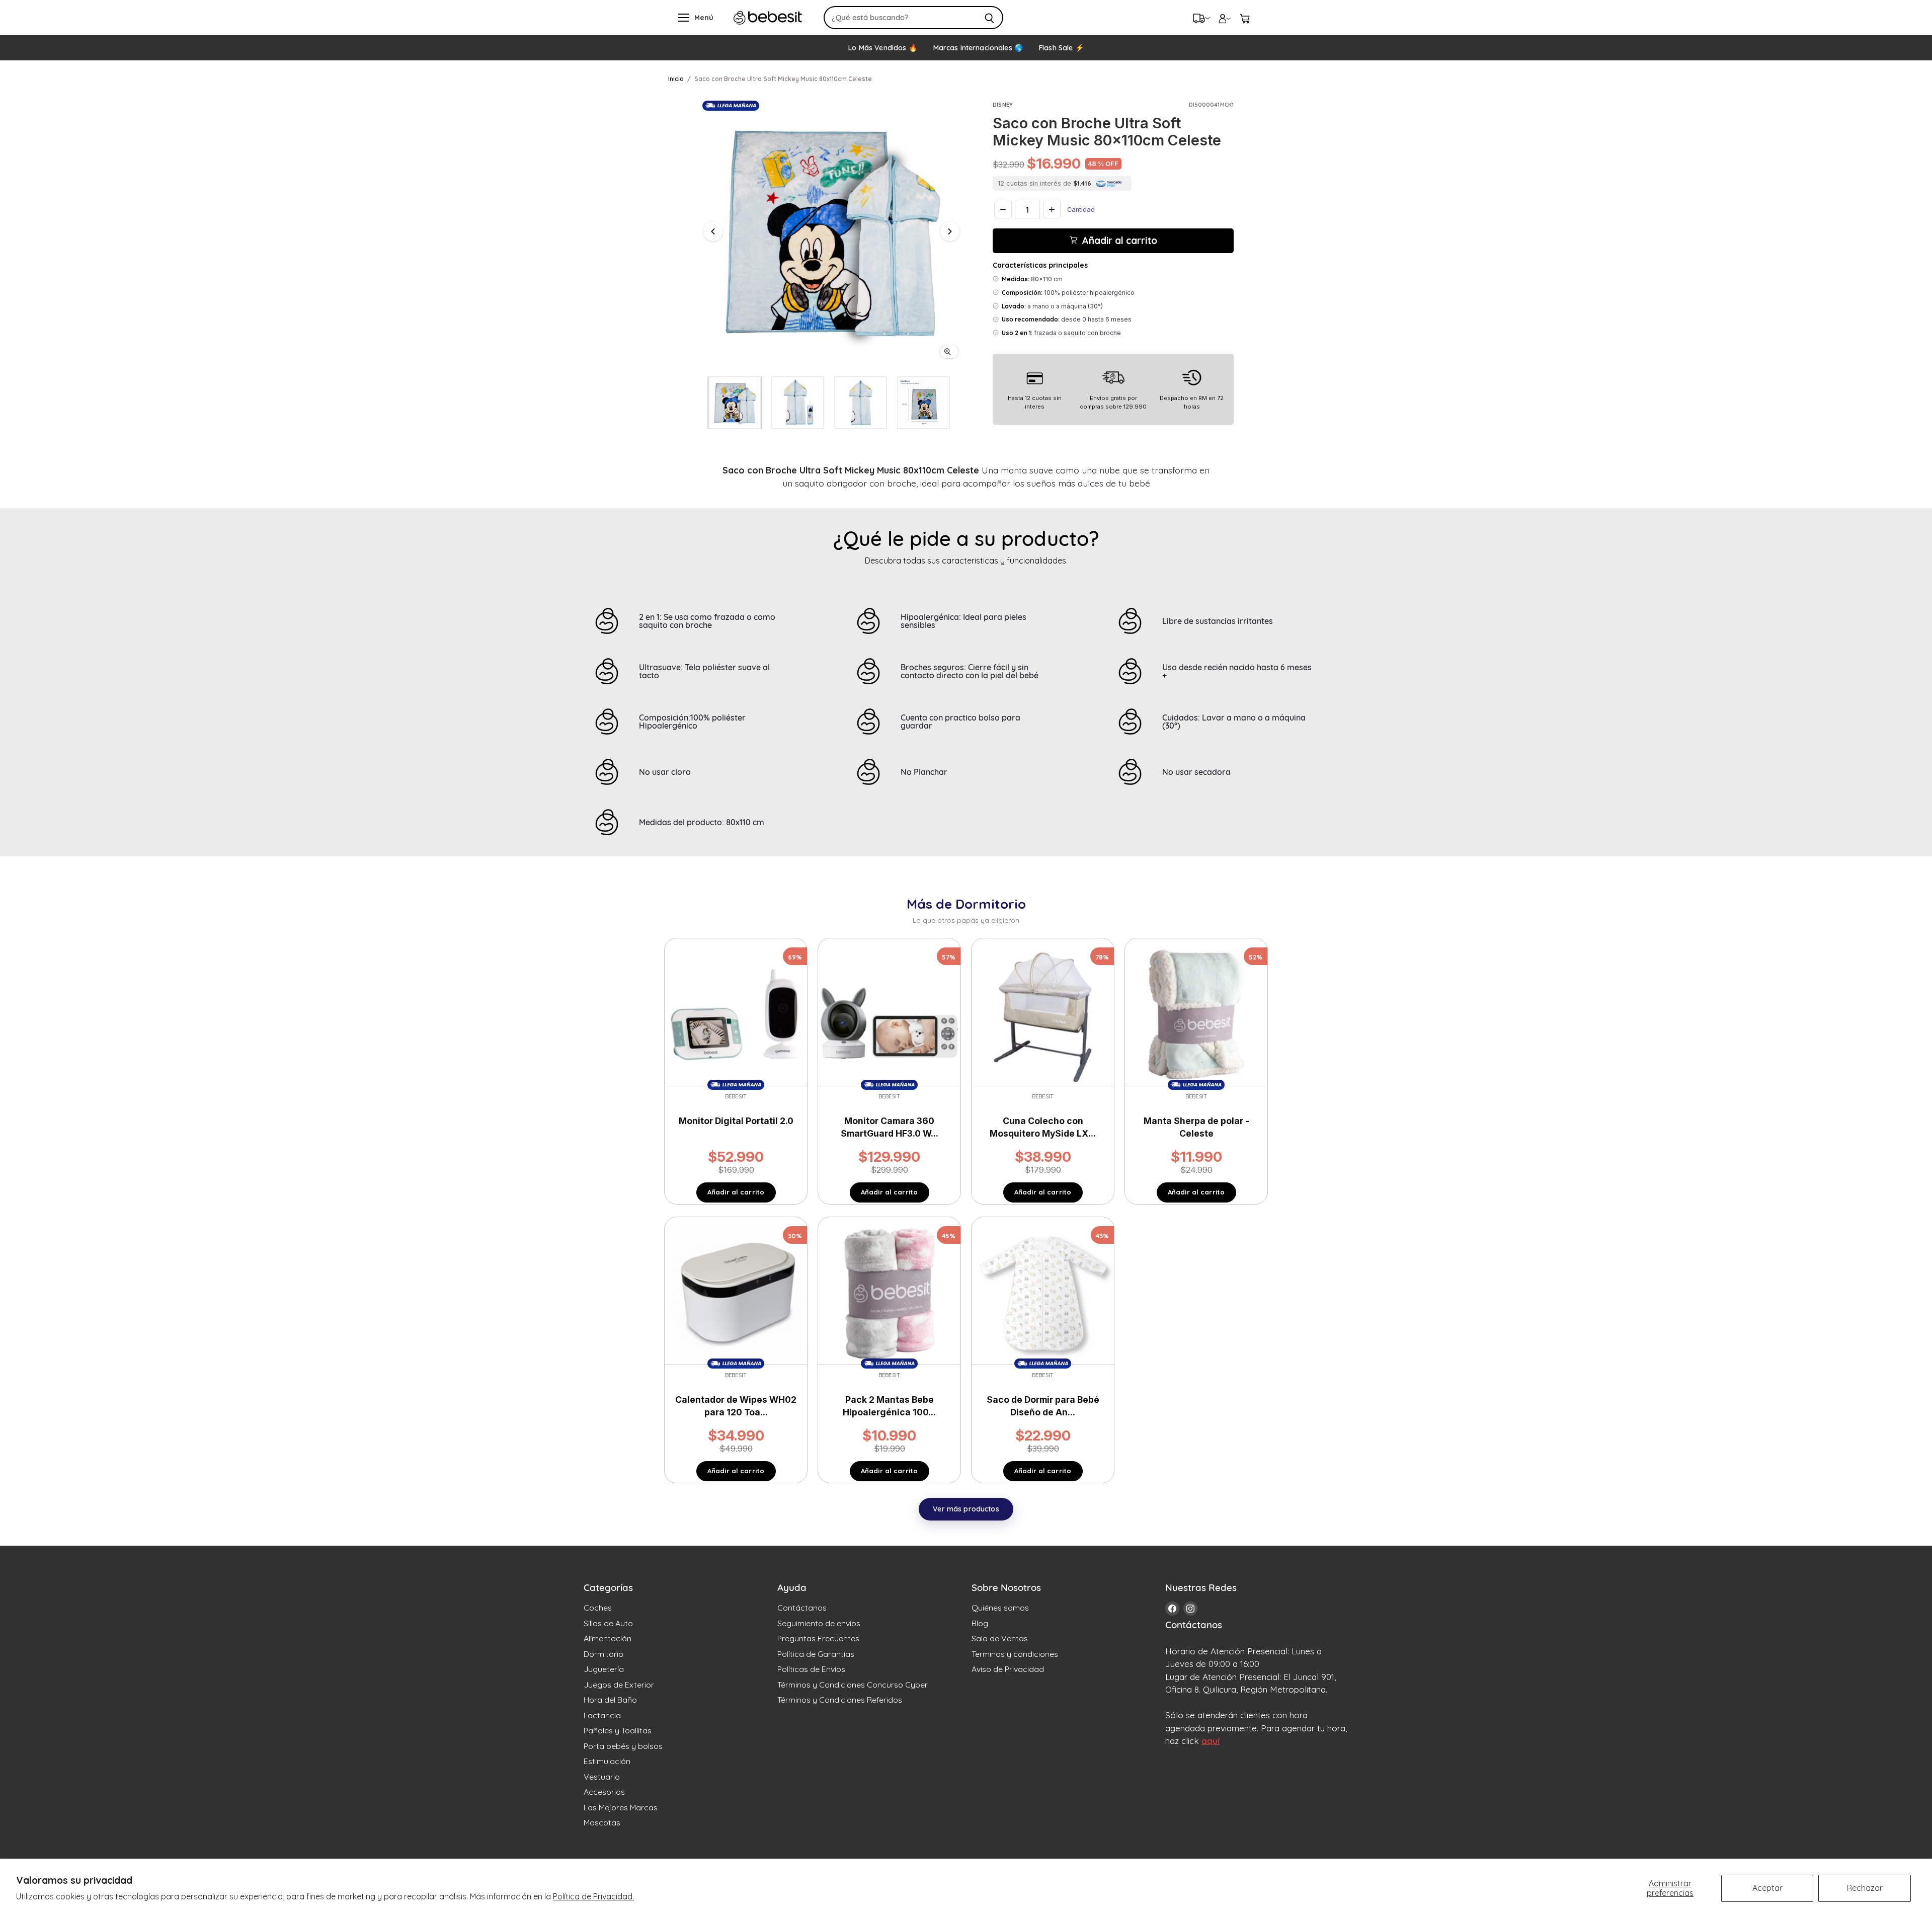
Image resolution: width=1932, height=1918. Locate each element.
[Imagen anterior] (713, 231)
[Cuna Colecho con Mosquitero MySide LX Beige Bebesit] (1043, 1014)
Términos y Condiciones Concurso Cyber (853, 1685)
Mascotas (602, 1822)
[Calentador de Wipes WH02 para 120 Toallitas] (736, 1293)
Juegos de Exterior (619, 1685)
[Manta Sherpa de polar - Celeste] (1196, 1014)
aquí (1211, 1741)
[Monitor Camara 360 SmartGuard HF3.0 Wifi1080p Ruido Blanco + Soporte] (889, 1014)
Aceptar (1767, 1888)
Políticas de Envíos (811, 1669)
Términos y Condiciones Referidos (840, 1700)
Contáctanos (802, 1608)
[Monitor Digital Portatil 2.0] (736, 1014)
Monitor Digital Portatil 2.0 (736, 1121)
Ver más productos (966, 1509)
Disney (1003, 105)
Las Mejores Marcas (621, 1807)
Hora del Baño (610, 1700)
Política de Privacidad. (593, 1896)
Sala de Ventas (1000, 1638)
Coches (598, 1608)
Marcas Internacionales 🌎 (978, 48)
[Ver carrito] (1245, 18)
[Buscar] (990, 18)
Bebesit (736, 1096)
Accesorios (604, 1792)
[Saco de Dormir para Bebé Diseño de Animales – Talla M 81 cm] (1043, 1293)
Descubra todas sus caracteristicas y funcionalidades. (966, 561)
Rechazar (1865, 1888)
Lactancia (602, 1715)
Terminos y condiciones (1015, 1654)
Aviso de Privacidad (1008, 1669)
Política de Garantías (816, 1654)
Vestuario (602, 1777)
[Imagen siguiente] (950, 231)
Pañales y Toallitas (618, 1730)
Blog (980, 1623)
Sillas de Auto (608, 1623)
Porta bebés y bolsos (623, 1746)
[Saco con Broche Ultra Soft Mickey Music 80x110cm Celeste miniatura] (735, 403)
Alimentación (608, 1638)
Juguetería (604, 1669)
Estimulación (607, 1761)
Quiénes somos (1000, 1608)
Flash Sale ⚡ (1061, 48)
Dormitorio (603, 1654)
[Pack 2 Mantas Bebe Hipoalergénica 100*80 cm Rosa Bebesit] (889, 1293)
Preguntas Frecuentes (818, 1638)
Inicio (676, 79)
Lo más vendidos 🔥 (882, 48)
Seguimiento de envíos (819, 1623)
